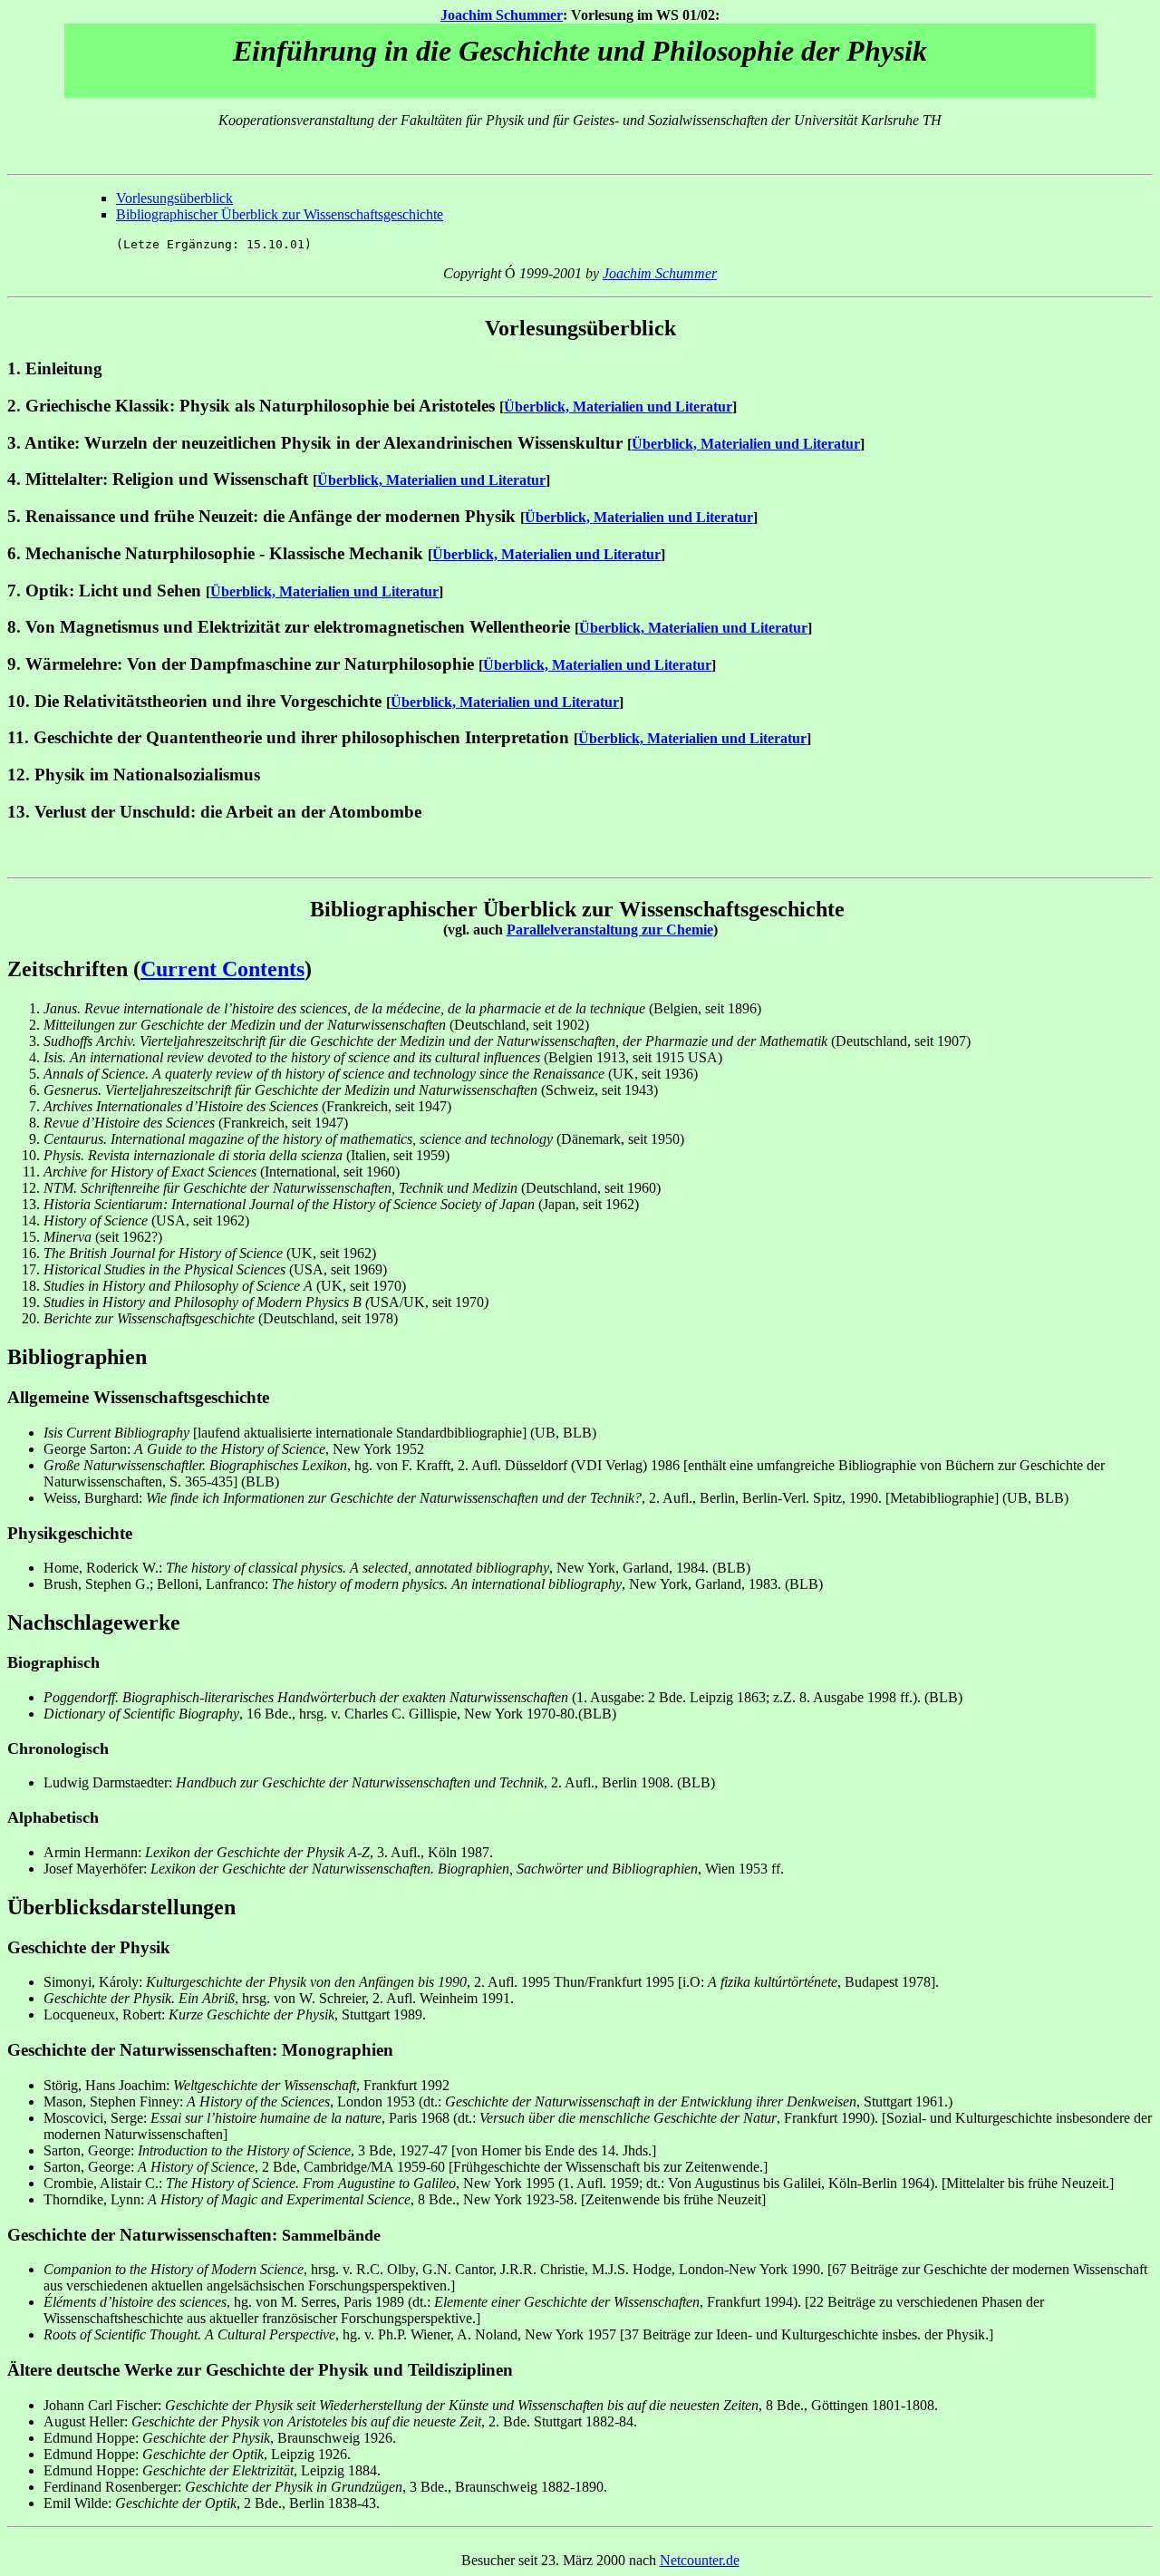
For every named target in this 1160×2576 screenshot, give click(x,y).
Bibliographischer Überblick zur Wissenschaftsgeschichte (280, 214)
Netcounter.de (700, 2560)
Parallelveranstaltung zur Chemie (610, 930)
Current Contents (222, 969)
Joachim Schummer (502, 15)
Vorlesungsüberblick (174, 198)
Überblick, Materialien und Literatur (618, 407)
